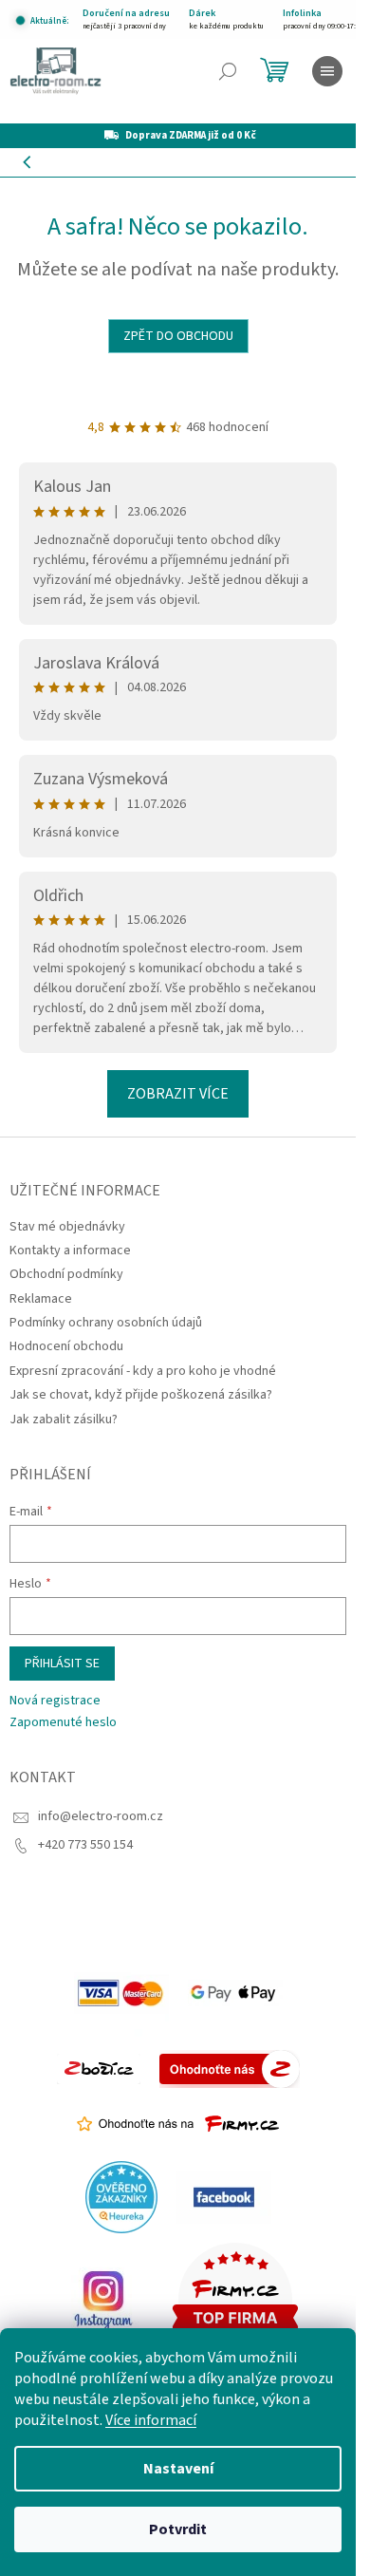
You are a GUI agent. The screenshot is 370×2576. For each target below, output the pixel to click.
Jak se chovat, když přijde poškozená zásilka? (141, 1395)
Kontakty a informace (70, 1250)
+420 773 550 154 (85, 1845)
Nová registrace (55, 1701)
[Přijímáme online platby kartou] (121, 1993)
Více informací (151, 2420)
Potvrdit (178, 2529)
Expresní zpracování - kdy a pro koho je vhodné (143, 1371)
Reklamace (41, 1299)
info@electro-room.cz (101, 1816)
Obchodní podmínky (66, 1274)
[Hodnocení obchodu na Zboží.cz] (99, 2069)
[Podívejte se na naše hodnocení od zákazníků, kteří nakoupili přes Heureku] (121, 2197)
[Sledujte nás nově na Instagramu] (103, 2300)
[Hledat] (228, 71)
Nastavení (178, 2469)
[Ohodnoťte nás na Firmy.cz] (178, 2124)
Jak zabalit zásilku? (64, 1420)
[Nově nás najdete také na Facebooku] (224, 2197)
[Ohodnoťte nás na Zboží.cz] (230, 2069)
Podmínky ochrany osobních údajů (106, 1323)
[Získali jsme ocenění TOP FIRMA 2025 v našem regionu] (235, 2300)
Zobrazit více (178, 1094)
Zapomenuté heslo (63, 1723)
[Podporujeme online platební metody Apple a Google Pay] (235, 1993)
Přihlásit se (62, 1664)
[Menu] (327, 71)
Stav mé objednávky (67, 1227)
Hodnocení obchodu (66, 1346)
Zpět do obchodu (178, 336)
